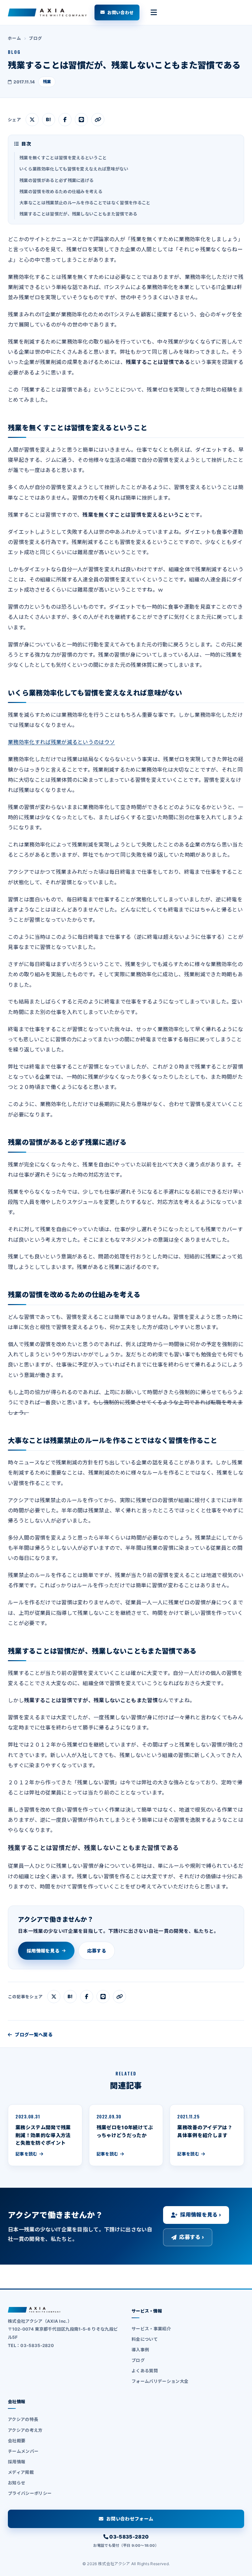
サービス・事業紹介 (151, 2329)
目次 (26, 144)
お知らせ (17, 2483)
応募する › (192, 2237)
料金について (145, 2339)
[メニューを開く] (154, 12)
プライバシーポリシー (30, 2493)
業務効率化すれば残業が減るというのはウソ (61, 742)
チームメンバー (23, 2451)
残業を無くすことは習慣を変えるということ (63, 158)
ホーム (14, 38)
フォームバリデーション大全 (160, 2381)
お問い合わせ (120, 12)
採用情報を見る (43, 1951)
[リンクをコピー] (98, 120)
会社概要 (17, 2441)
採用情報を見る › (201, 2215)
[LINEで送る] (81, 120)
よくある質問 (145, 2371)
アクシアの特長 (23, 2419)
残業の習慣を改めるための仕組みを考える (61, 192)
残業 (47, 82)
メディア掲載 (21, 2472)
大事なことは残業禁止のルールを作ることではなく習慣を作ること (85, 203)
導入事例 (140, 2350)
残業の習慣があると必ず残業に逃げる (56, 180)
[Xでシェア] (32, 120)
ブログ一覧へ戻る (34, 2034)
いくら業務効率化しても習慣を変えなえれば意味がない (74, 169)
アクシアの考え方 (25, 2430)
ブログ (35, 38)
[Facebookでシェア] (65, 120)
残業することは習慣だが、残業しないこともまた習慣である (78, 214)
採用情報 (17, 2462)
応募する (97, 1951)
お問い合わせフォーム (130, 2519)
